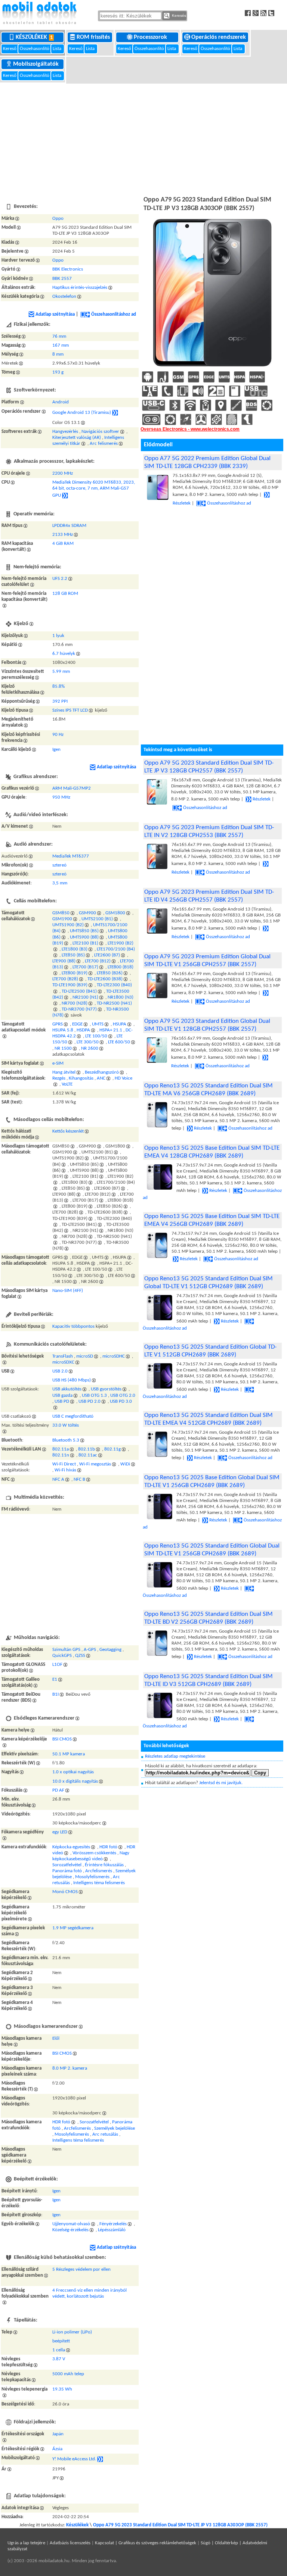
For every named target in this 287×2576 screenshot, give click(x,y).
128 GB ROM (65, 594)
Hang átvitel (64, 1072)
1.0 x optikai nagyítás (73, 1772)
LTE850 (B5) (73, 955)
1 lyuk (58, 636)
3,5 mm (60, 883)
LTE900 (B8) (64, 961)
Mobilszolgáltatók (37, 64)
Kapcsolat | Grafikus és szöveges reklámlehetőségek (146, 2543)
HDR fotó (108, 1847)
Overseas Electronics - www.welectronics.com (190, 429)
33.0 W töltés (66, 1425)
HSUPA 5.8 (63, 1030)
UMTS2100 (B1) (97, 919)
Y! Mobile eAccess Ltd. (74, 2459)
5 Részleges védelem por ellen (81, 2269)
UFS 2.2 (60, 579)
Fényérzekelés (113, 2224)
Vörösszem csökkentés (94, 1853)
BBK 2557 (62, 279)
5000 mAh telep (68, 2374)
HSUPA (120, 1024)
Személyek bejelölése (115, 2128)
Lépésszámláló (112, 2230)
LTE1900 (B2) (121, 943)
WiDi (125, 1464)
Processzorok (151, 37)
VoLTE (67, 1084)
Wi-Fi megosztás (95, 1464)
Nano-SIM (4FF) (68, 1291)
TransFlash (63, 1356)
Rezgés (59, 1078)
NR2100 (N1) (85, 997)
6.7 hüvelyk (64, 654)
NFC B (79, 1479)
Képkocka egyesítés (71, 1847)
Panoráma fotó (67, 1871)
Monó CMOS (65, 1892)
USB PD (62, 1401)
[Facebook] (249, 13)
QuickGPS (62, 1656)
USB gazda (62, 1395)
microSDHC (114, 1356)
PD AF (58, 1790)
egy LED (60, 1832)
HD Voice (124, 1078)
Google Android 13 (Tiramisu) (82, 413)
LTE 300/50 (88, 1042)
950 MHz (61, 797)
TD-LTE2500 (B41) (79, 991)
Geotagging (110, 1650)
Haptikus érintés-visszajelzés (80, 288)
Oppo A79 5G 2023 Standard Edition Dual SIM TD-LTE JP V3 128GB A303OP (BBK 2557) (180, 2525)
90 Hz (58, 735)
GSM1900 (62, 919)
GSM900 (87, 913)
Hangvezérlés (65, 432)
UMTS (98, 1024)
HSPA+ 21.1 (111, 1030)
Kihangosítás (81, 1078)
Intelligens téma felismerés (99, 1883)
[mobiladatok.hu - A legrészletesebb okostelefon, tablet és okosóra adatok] (39, 13)
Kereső (10, 49)
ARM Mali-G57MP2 (72, 788)
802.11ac (88, 1455)
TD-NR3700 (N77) (79, 1009)
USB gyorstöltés (106, 1390)
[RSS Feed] (264, 13)
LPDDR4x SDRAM (69, 526)
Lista (58, 49)
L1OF (57, 1665)
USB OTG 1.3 (94, 1395)
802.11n (61, 1455)
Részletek (262, 799)
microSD (85, 1356)
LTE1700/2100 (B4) (116, 949)
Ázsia (57, 2449)
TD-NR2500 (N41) (114, 1003)
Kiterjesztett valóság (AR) (77, 438)
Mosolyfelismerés (92, 1877)
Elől (56, 2038)
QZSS (80, 1656)
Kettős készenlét (68, 1131)
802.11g (112, 1449)
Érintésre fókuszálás (104, 1865)
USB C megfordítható (73, 1416)
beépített (61, 2341)
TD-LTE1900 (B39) (70, 985)
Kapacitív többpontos (73, 1326)
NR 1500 (63, 1048)
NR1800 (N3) (121, 997)
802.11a (61, 1449)
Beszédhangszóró (102, 1072)
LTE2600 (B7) (107, 955)
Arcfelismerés (99, 1871)
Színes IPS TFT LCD (70, 710)
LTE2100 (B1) (85, 943)
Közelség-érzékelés (70, 2230)
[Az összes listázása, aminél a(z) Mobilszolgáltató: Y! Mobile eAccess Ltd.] (100, 2459)
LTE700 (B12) (98, 961)
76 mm (59, 336)
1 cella (59, 2350)
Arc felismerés (104, 444)
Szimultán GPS (66, 1650)
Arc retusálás (105, 2134)
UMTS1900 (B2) (68, 925)
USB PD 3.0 (121, 1401)
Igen (56, 750)
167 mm (61, 345)
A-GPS (90, 1650)
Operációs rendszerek (219, 37)
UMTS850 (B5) (84, 931)
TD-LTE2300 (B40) (114, 985)
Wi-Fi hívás (65, 1470)
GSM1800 (115, 913)
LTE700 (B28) (65, 979)
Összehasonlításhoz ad (114, 314)
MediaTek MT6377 (71, 856)
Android (61, 402)
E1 (55, 1679)
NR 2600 (90, 1048)
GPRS (58, 1024)
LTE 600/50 (119, 1042)
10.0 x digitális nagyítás (75, 1781)
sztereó (59, 865)
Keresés (178, 15)
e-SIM (58, 1063)
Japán (58, 2434)
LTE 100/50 (96, 1036)
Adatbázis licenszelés (70, 2543)
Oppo (58, 218)
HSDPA (83, 1030)
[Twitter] (272, 13)
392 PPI (60, 701)
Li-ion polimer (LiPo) (72, 2332)
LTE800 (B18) (121, 967)
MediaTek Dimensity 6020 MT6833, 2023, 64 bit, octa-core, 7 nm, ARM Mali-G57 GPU (94, 489)
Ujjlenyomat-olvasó (71, 2224)
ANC (101, 1078)
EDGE (77, 1024)
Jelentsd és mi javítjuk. (221, 1783)
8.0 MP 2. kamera (70, 2068)
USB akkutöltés (67, 1390)
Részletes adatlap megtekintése (175, 1756)
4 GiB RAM (63, 544)
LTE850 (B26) (110, 973)
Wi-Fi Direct (64, 1464)
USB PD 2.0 (90, 1401)
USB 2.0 (60, 1371)
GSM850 (61, 913)
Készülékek (34, 37)
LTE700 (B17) (85, 967)
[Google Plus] (257, 13)
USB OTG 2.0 (123, 1395)
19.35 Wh (62, 2389)
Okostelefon (64, 296)
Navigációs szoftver (100, 432)
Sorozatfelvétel (67, 1865)
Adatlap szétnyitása (55, 314)
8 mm (58, 354)
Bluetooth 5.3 (66, 1440)
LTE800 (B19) (75, 973)
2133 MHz (63, 535)
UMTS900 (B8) (84, 937)
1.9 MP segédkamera (73, 1928)
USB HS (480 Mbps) (72, 1380)
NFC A (58, 1479)
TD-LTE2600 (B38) (105, 979)
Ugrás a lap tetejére (26, 2543)
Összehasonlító (35, 49)
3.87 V (59, 2359)
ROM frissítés (94, 37)
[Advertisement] (143, 138)
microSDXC (63, 1362)
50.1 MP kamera (69, 1754)
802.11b (87, 1449)
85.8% (58, 686)
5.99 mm (61, 672)
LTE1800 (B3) (75, 949)
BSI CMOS (62, 1739)
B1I (55, 1694)
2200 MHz (63, 473)
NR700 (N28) (75, 1003)
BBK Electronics (68, 269)
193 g (58, 372)
